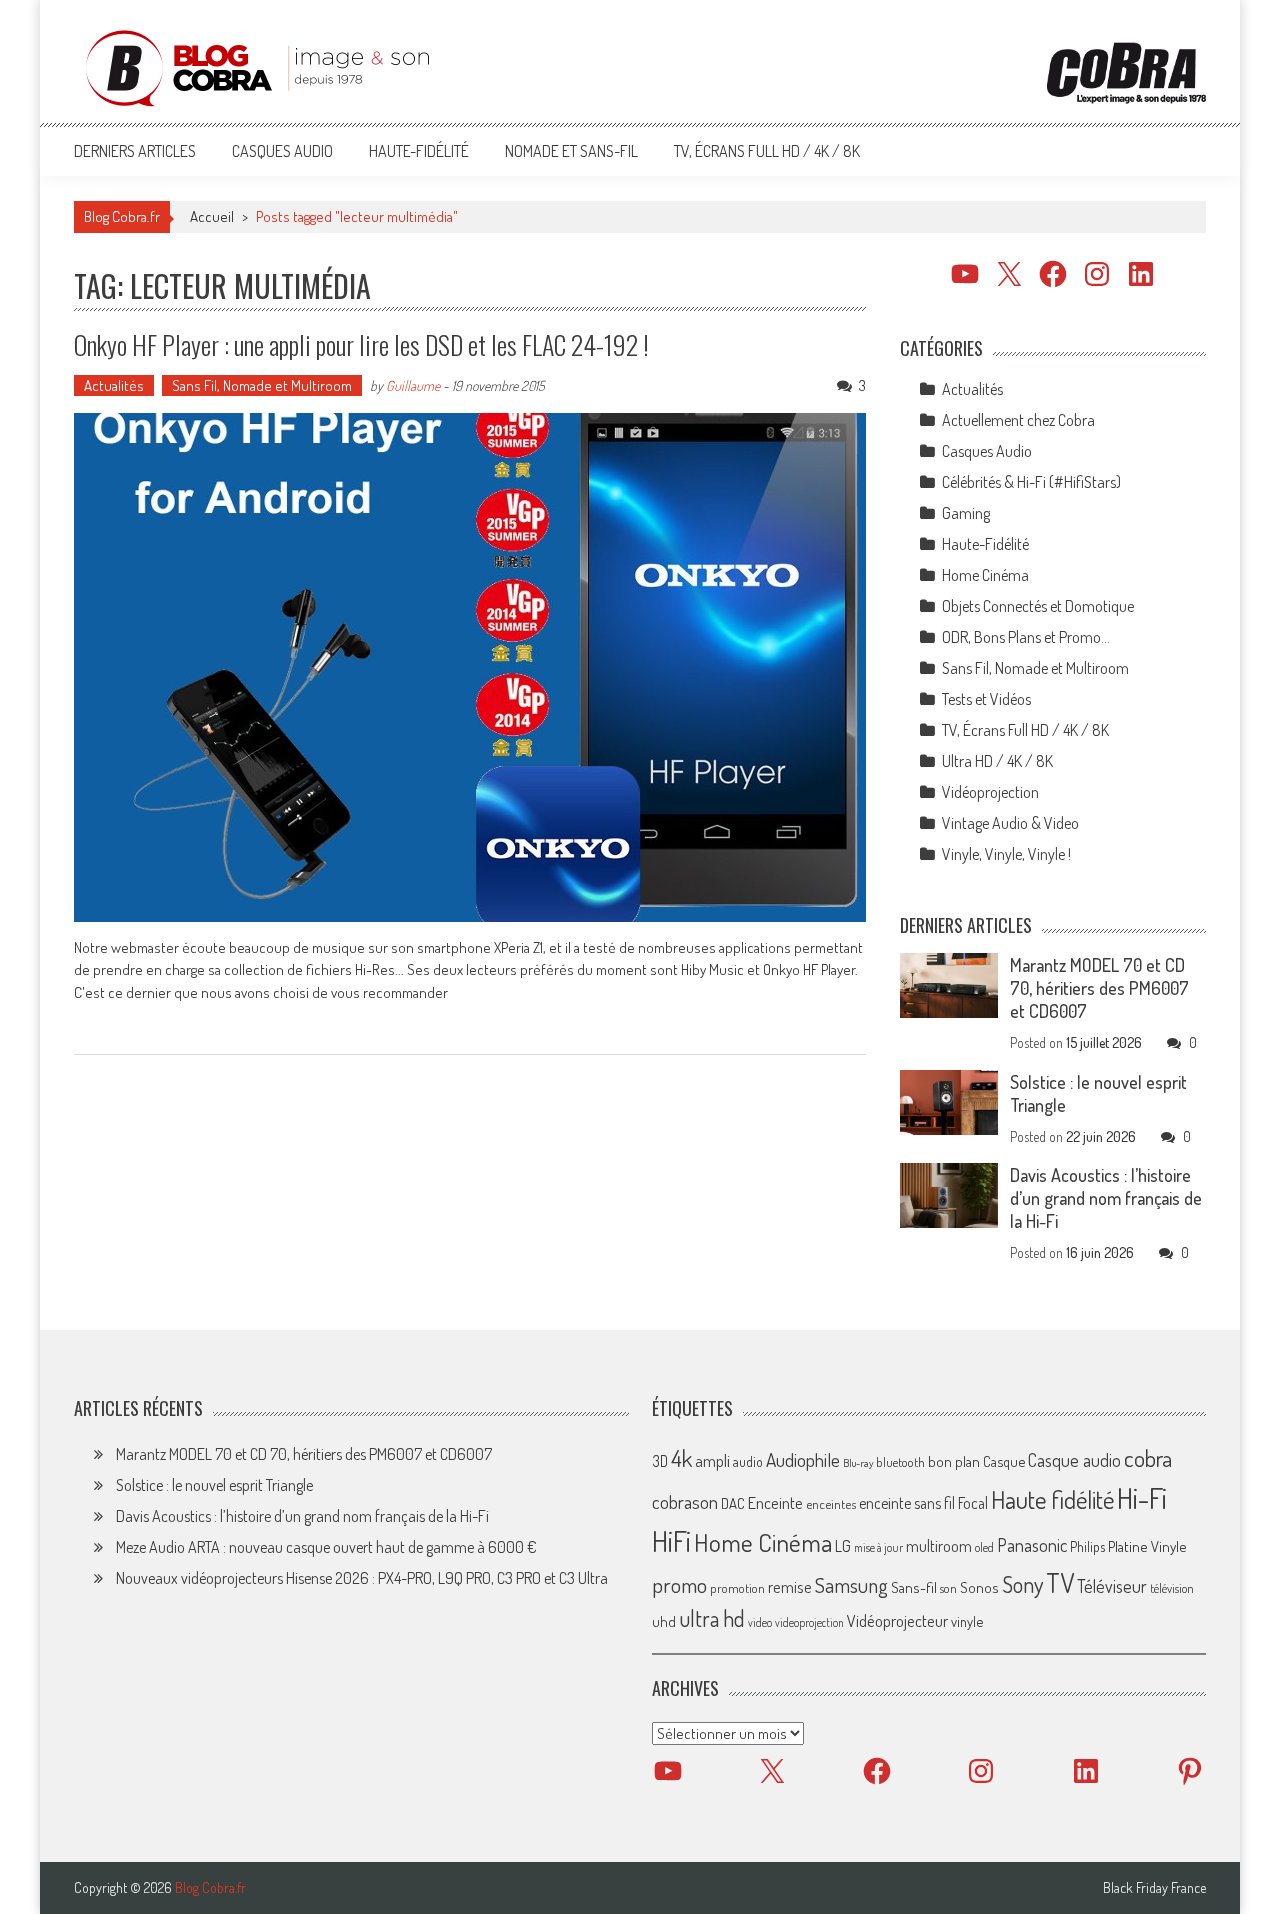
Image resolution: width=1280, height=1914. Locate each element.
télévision (1172, 1588)
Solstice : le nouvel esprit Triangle (214, 1485)
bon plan (954, 1461)
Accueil (212, 216)
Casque (1004, 1461)
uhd (664, 1621)
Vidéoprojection (990, 792)
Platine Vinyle (1147, 1546)
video (760, 1622)
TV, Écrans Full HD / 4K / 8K (767, 151)
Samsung (851, 1585)
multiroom (939, 1546)
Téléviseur (1112, 1586)
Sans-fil (914, 1587)
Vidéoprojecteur (897, 1620)
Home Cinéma (985, 575)
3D (660, 1461)
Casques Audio (282, 151)
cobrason (685, 1501)
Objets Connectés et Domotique (1038, 606)
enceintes (831, 1503)
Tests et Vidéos (986, 699)
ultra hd (712, 1618)
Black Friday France (1154, 1888)
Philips (1087, 1546)
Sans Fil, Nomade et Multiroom (262, 385)
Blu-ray (858, 1463)
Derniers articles (135, 151)
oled (984, 1547)
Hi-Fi (1142, 1497)
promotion (737, 1588)
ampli (712, 1460)
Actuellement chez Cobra (1018, 420)
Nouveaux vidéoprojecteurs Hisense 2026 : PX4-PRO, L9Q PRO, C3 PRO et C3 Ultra (362, 1578)
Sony (1022, 1584)
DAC (733, 1503)
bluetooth (900, 1462)
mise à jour (878, 1547)
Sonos (979, 1587)
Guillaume (413, 385)
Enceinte (775, 1502)
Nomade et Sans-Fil (571, 151)
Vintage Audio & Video (1010, 823)
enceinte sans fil (907, 1503)
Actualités (114, 385)
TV (1060, 1582)
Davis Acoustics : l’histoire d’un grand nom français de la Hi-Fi (1106, 1198)
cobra (1148, 1458)
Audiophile (803, 1459)
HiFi (671, 1541)
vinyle (967, 1621)
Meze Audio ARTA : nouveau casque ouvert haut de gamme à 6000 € (326, 1547)
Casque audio (1074, 1460)
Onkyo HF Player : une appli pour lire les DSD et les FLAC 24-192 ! (361, 344)
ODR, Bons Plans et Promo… (1026, 637)
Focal (973, 1503)
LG (843, 1546)
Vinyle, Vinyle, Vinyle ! (1006, 854)
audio (748, 1461)
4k (681, 1458)
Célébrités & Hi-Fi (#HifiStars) (1031, 482)
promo (679, 1584)
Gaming (966, 513)
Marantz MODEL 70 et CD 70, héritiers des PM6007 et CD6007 (1099, 988)
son (948, 1588)
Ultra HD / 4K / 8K (997, 761)
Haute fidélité (1052, 1499)
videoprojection (809, 1622)
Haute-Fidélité (419, 151)
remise (790, 1586)
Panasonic (1032, 1544)
